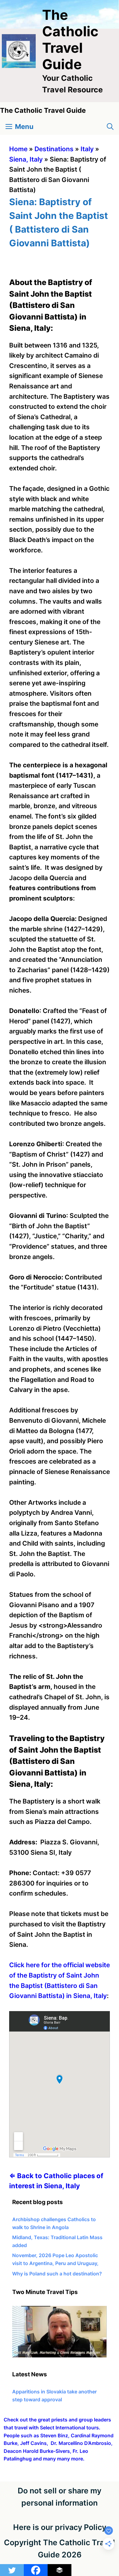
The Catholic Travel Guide (70, 39)
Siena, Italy (26, 159)
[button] (110, 127)
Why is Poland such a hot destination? (57, 2274)
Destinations (54, 149)
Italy (87, 149)
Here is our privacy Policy (60, 2527)
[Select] (60, 2356)
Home (18, 149)
